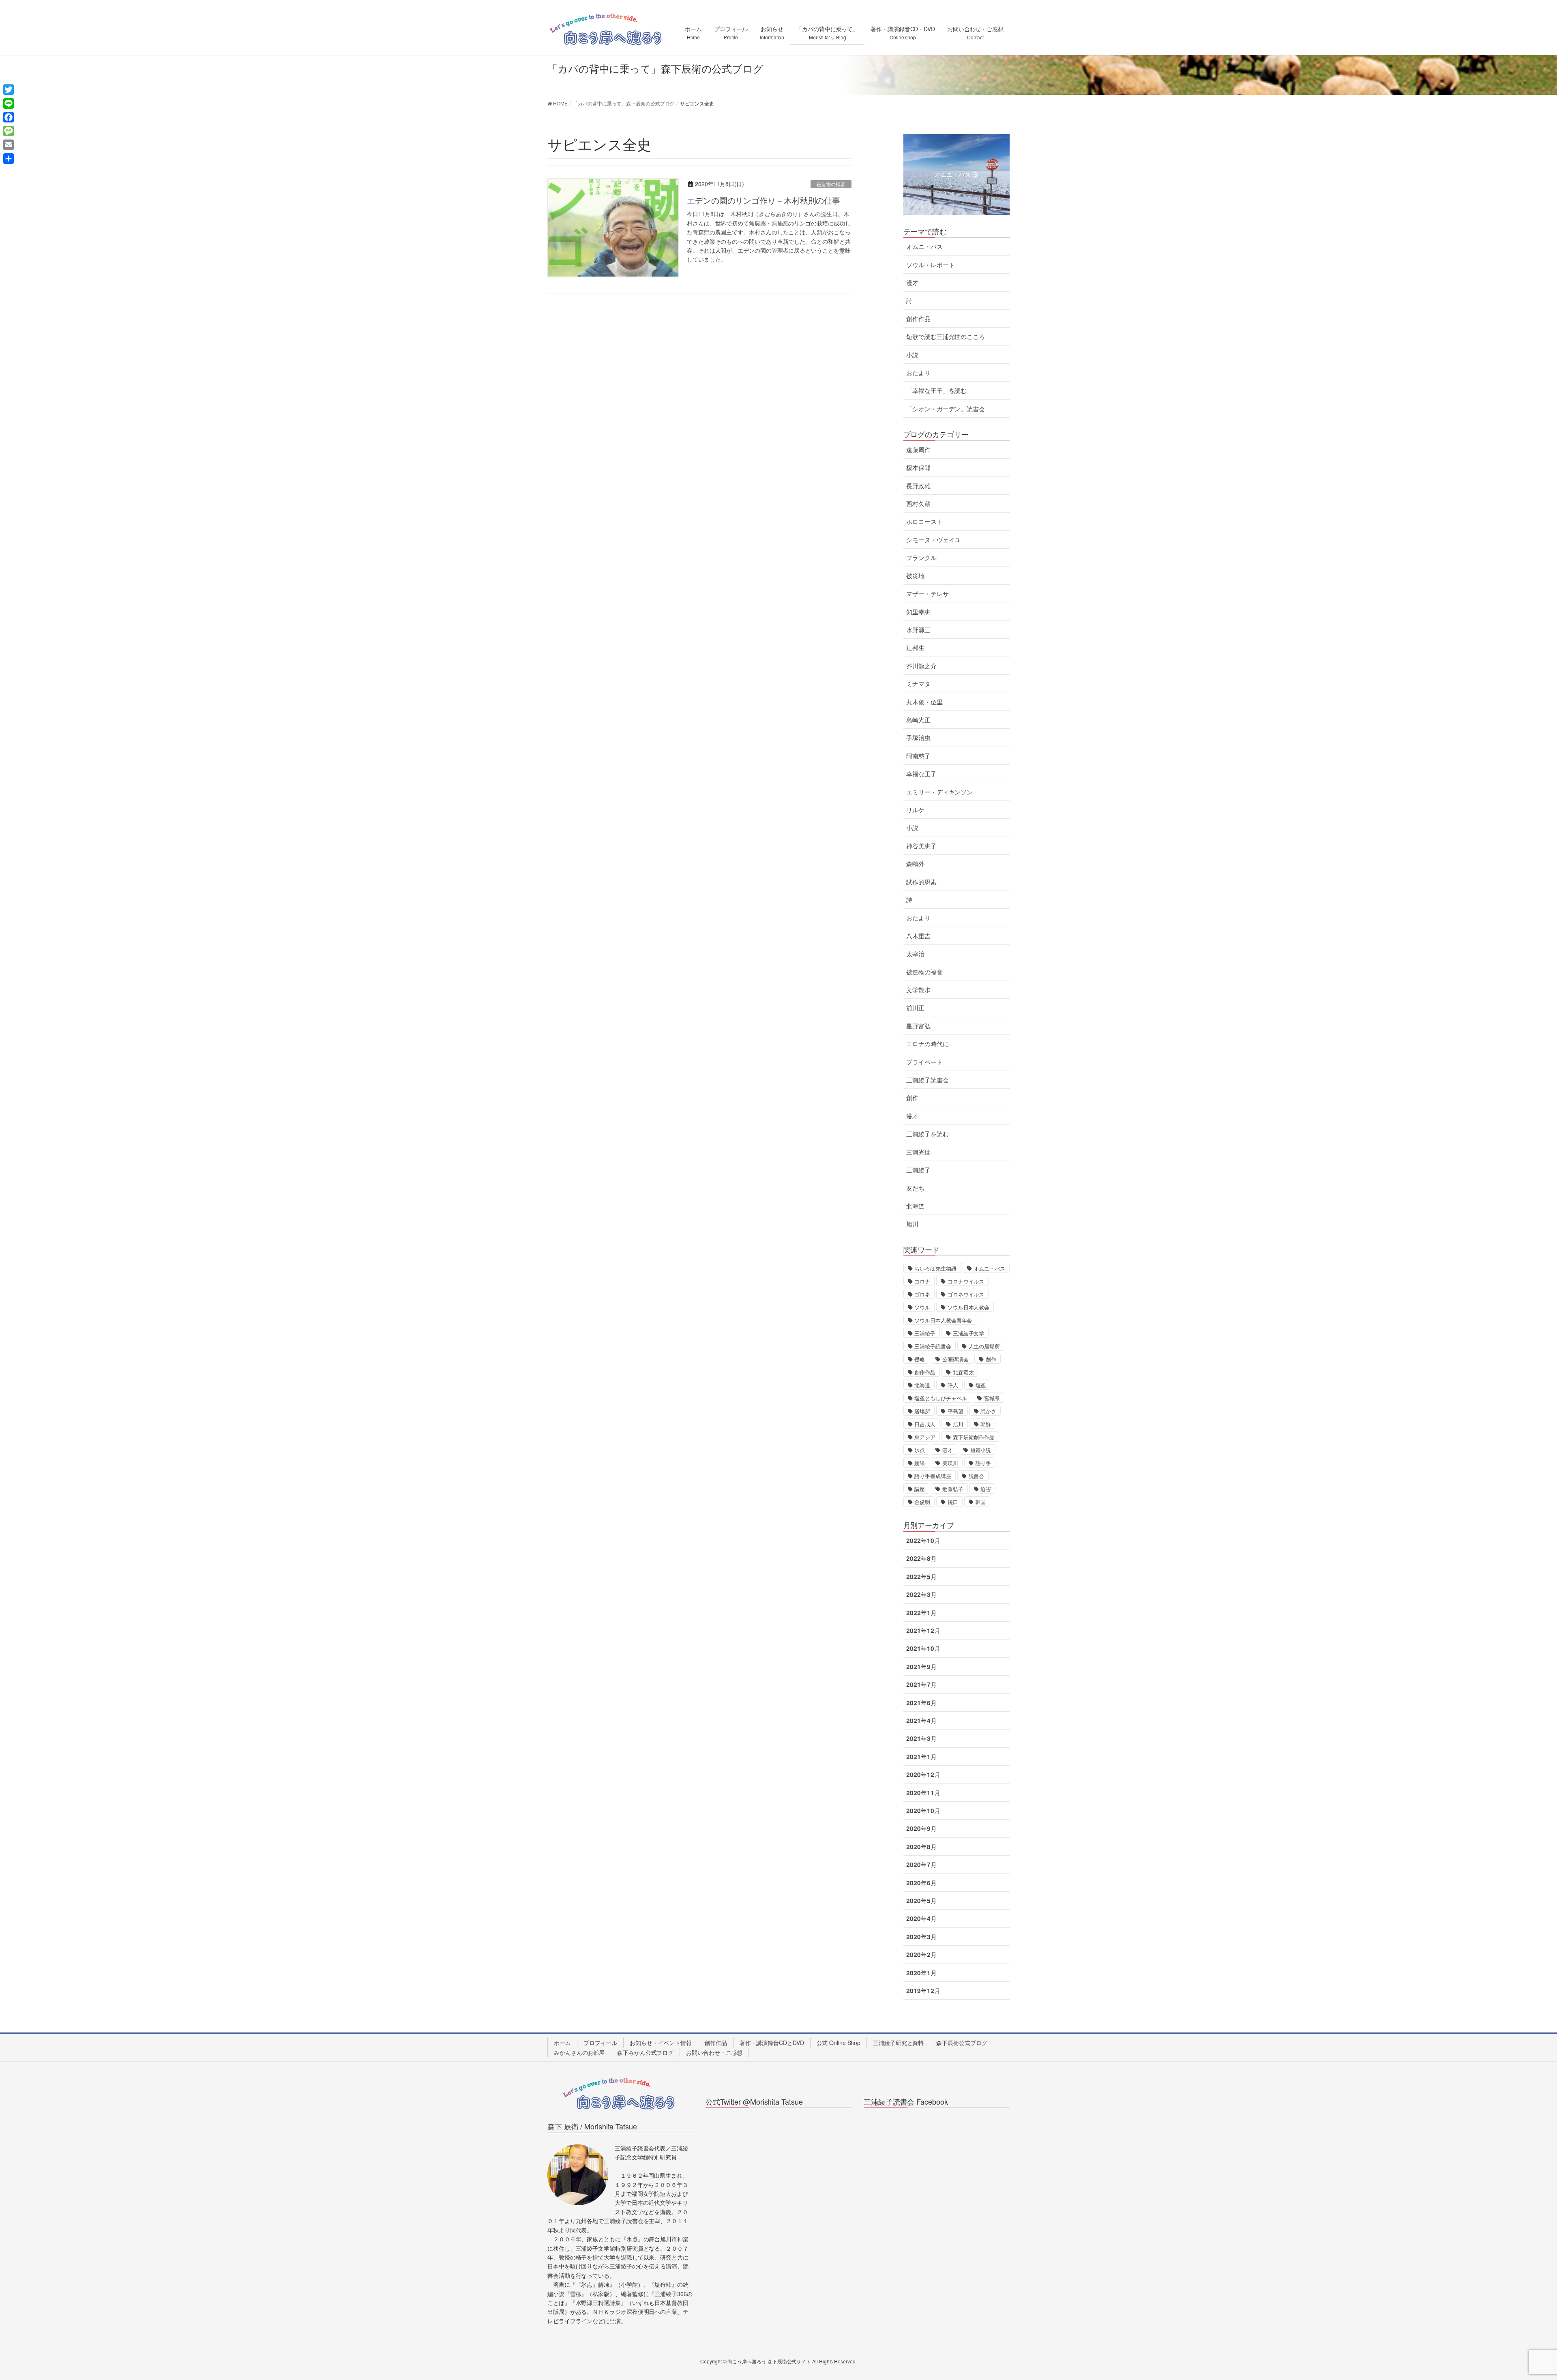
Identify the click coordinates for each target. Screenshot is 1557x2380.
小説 (912, 355)
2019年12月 (923, 1991)
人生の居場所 (984, 1346)
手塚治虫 (918, 738)
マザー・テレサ (927, 594)
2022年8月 (921, 1558)
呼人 (953, 1385)
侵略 (920, 1359)
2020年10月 (923, 1811)
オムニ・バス (924, 247)
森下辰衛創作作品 (974, 1437)
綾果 (920, 1463)
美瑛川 (950, 1463)
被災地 (915, 576)
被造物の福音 (831, 184)
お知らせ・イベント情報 (661, 2043)
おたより (918, 373)
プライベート (924, 1062)
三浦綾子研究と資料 (898, 2043)
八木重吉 (918, 936)
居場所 (922, 1411)
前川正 (915, 1008)
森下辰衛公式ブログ (962, 2043)
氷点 (920, 1450)
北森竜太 (963, 1372)
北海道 (915, 1206)
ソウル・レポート (930, 265)
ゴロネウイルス (966, 1294)
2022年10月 (923, 1541)
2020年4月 (921, 1919)
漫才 (912, 283)
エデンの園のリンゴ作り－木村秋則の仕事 (763, 200)
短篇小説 (981, 1450)
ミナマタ (918, 684)
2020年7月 (921, 1865)
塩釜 (981, 1385)
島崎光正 (918, 720)
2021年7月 (921, 1685)
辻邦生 (915, 648)
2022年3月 (921, 1595)
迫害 (986, 1489)
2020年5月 (921, 1901)
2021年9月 (921, 1667)
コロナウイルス (966, 1281)
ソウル (922, 1307)
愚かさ (988, 1411)
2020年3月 (921, 1937)
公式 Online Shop (839, 2043)
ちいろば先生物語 (935, 1268)
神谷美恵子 (921, 846)
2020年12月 (923, 1775)
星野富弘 (918, 1026)
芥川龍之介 (921, 666)
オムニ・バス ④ (957, 174)
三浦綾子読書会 (927, 1080)
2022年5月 (921, 1577)
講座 (920, 1489)
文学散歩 (918, 990)
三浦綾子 (918, 1170)
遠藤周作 (918, 450)
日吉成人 (925, 1424)
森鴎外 (915, 864)
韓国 (981, 1502)
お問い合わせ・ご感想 (714, 2052)
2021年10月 (923, 1648)
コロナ (922, 1281)
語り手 (983, 1463)
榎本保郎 (918, 468)
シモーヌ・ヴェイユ (933, 540)
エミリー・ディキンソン (939, 792)
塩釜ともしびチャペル (940, 1398)
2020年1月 (921, 1973)
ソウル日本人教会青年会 (943, 1320)
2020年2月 (921, 1955)
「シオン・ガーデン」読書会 (946, 409)
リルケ (915, 810)
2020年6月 (921, 1883)
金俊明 (922, 1502)
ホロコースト (924, 521)
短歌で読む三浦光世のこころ (946, 337)
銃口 (953, 1502)
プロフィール (600, 2043)
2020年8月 (921, 1847)
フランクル (921, 558)
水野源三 (918, 630)
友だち (915, 1188)
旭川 (912, 1224)
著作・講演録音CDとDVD (772, 2043)
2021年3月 (921, 1738)
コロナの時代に (927, 1044)
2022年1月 (921, 1613)
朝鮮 (986, 1424)
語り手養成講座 (933, 1476)
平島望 (955, 1411)
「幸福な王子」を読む (936, 391)
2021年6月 (921, 1703)
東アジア (925, 1437)
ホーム (562, 2043)
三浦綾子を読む (927, 1134)
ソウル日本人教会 (968, 1307)
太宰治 (915, 954)
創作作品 (918, 319)
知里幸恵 (918, 612)
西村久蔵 (918, 504)
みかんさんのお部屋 (579, 2052)
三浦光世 (918, 1152)
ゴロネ (922, 1294)
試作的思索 (921, 882)
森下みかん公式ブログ (645, 2052)
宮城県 (992, 1398)
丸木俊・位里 (924, 702)
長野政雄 (918, 486)
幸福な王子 (921, 774)
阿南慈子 (918, 756)
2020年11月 (923, 1793)
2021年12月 (923, 1631)
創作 (912, 1098)
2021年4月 (921, 1721)
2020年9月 (921, 1828)
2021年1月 (921, 1757)
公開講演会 (955, 1359)
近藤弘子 (953, 1489)
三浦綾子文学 (968, 1333)
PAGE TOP (1516, 2301)
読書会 (977, 1476)
